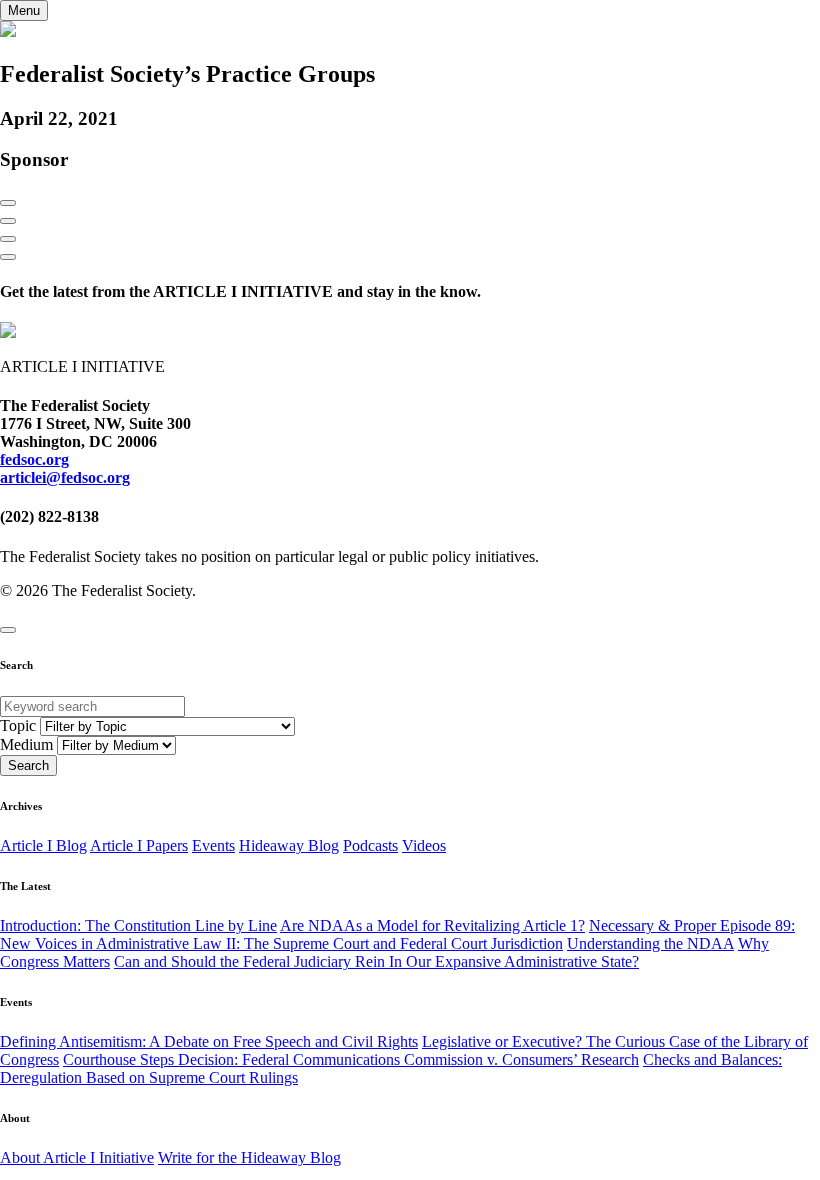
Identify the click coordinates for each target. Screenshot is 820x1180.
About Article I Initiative (77, 1157)
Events (213, 845)
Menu (24, 10)
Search (28, 765)
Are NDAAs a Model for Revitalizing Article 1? (432, 925)
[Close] (8, 630)
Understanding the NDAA (650, 943)
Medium (26, 744)
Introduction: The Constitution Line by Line (138, 925)
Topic (18, 725)
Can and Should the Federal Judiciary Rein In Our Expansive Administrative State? (376, 961)
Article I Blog (43, 845)
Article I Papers (139, 845)
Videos (424, 845)
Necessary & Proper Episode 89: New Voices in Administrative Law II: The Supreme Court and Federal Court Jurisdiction (397, 934)
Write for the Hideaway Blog (249, 1157)
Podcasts (370, 845)
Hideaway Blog (289, 845)
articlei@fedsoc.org (65, 477)
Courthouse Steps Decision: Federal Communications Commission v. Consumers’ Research (351, 1059)
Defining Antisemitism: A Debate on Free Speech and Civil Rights (209, 1041)
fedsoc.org (34, 459)
